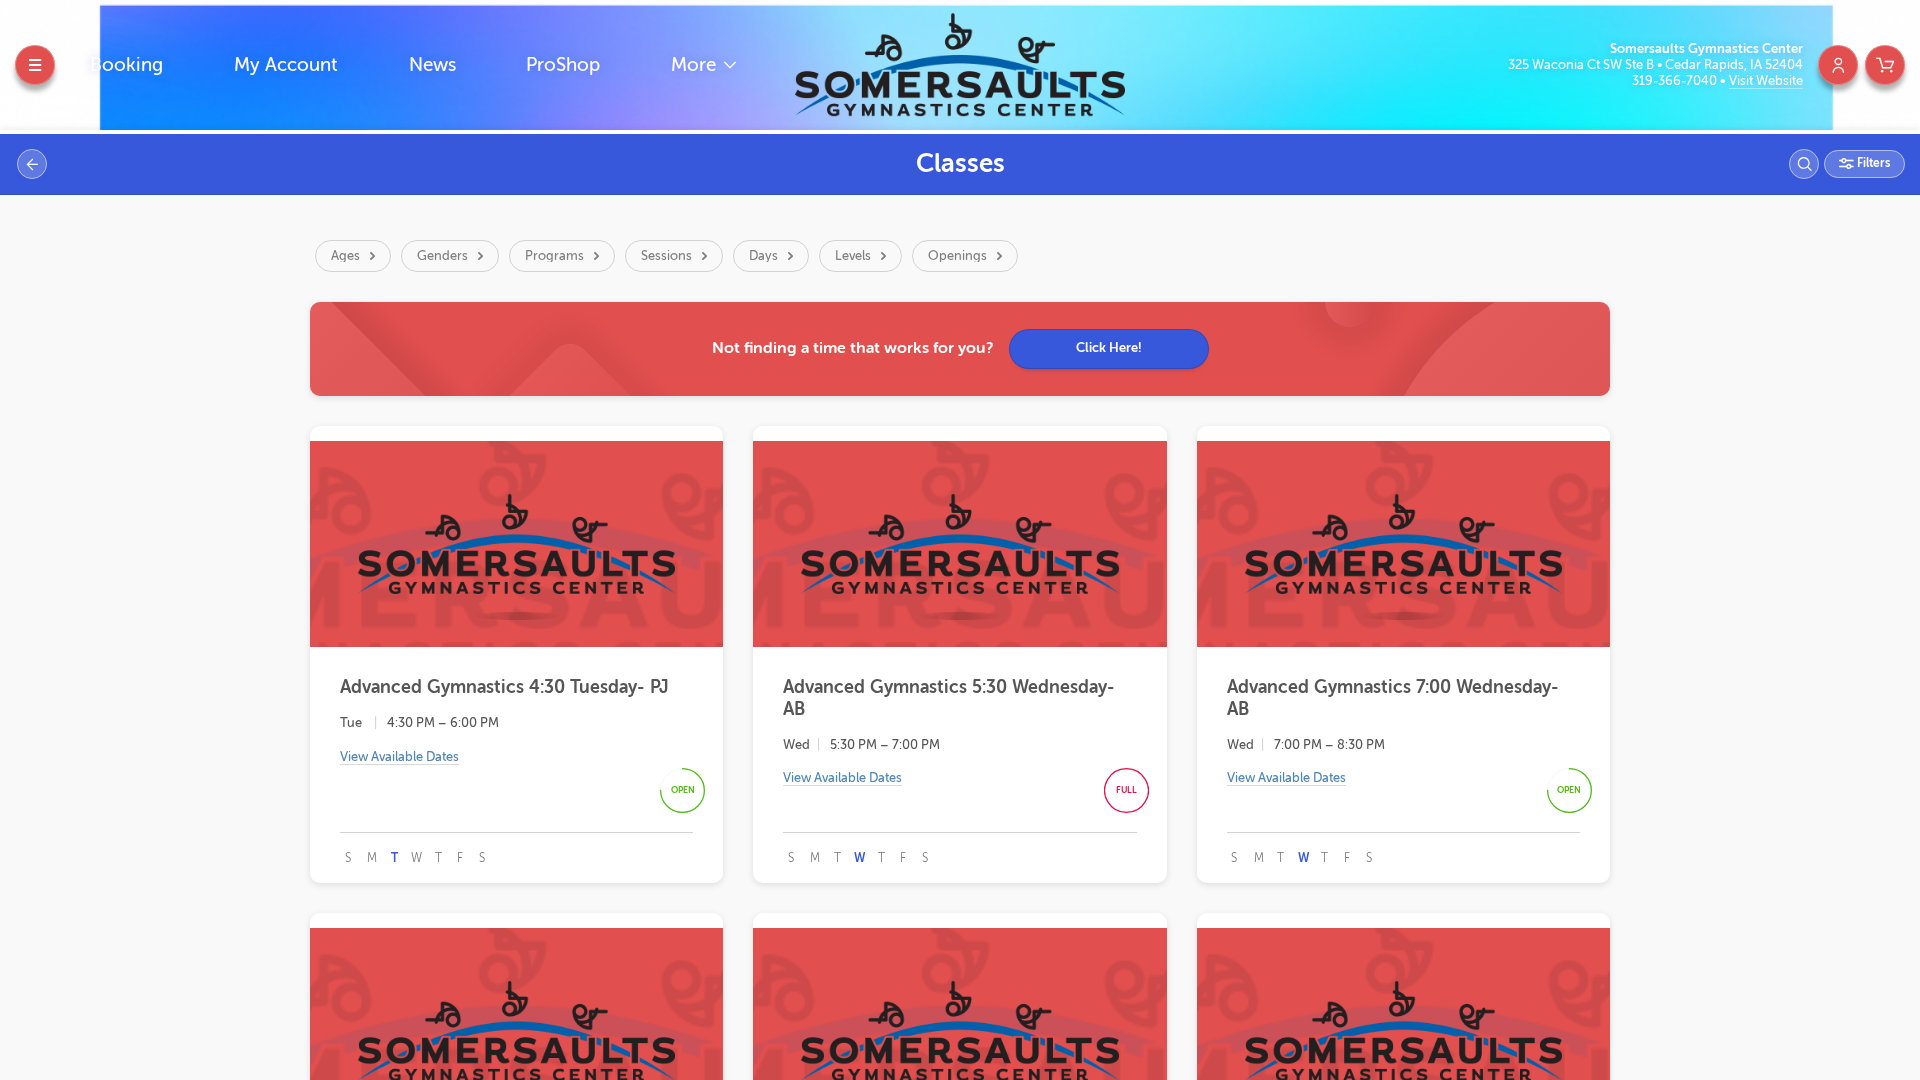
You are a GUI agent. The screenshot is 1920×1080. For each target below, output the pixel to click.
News (432, 64)
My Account (286, 64)
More (696, 64)
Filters (1872, 163)
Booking (126, 64)
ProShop (563, 64)
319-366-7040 (1676, 80)
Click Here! (1109, 347)
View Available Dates (399, 756)
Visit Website (1766, 80)
